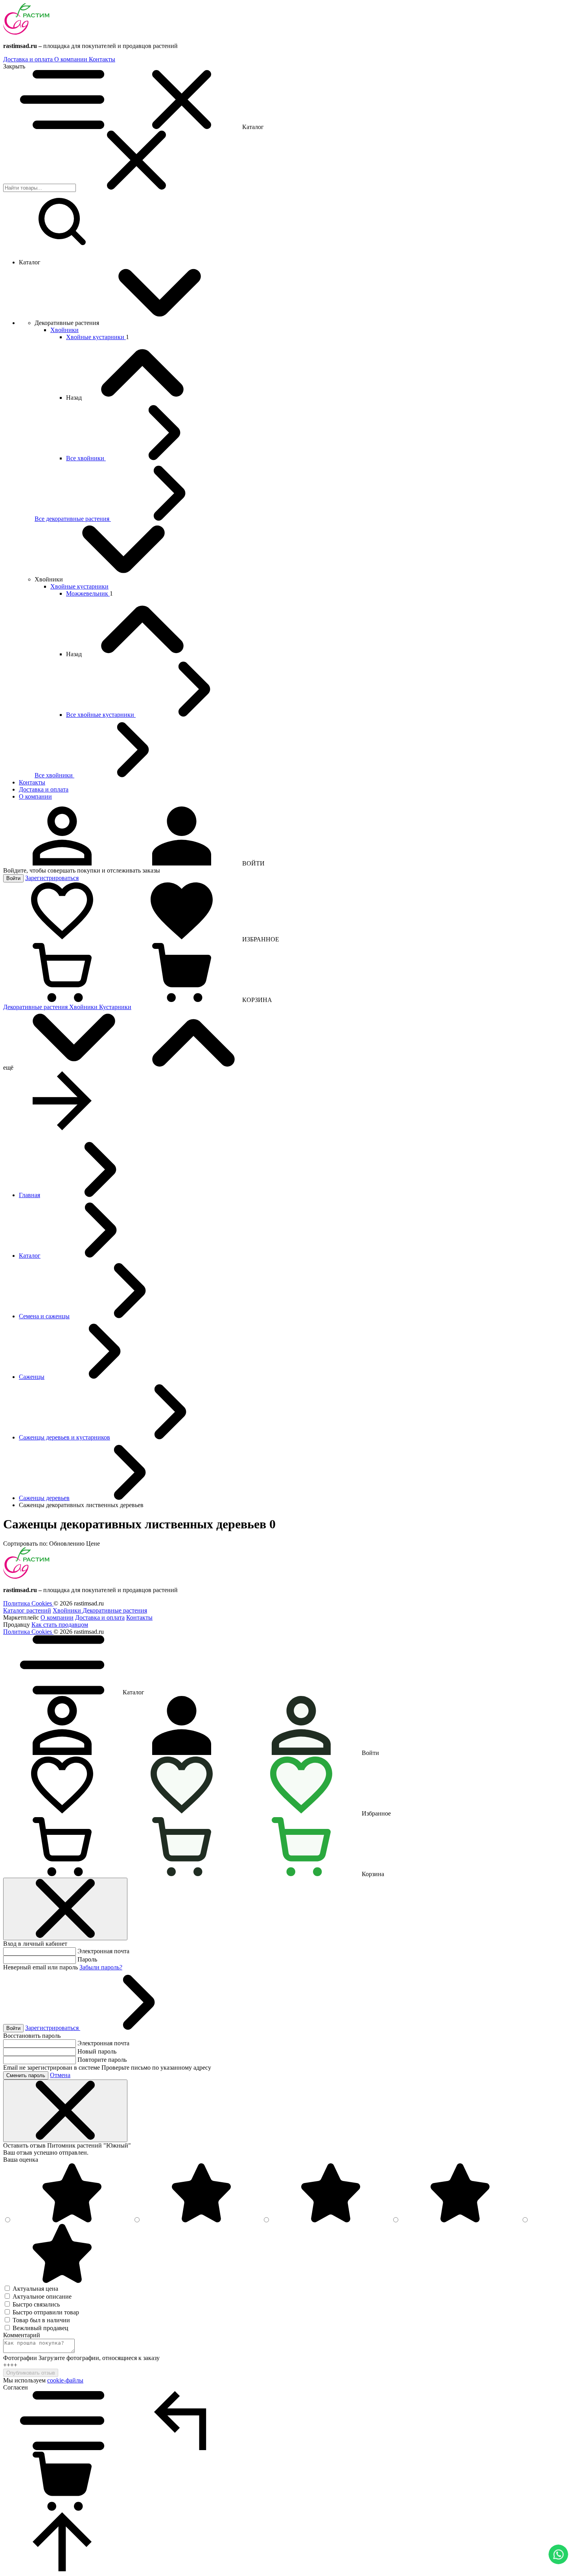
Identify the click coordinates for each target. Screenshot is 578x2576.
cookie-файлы (65, 2380)
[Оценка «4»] (201, 2220)
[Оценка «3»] (331, 2220)
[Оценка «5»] (72, 2220)
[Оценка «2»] (460, 2220)
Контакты (102, 59)
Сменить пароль (26, 2075)
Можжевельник (88, 593)
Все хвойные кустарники (101, 715)
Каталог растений (27, 1610)
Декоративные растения (36, 1007)
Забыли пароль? (101, 1967)
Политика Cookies (28, 1603)
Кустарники (115, 1007)
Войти (13, 878)
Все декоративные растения (73, 519)
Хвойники (64, 330)
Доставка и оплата (29, 59)
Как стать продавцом (60, 1625)
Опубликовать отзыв (31, 2373)
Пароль (87, 1959)
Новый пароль (97, 2051)
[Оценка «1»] (62, 2281)
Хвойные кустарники (96, 337)
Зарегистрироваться (52, 878)
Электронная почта (103, 1951)
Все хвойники (86, 458)
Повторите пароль (102, 2060)
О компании (72, 59)
